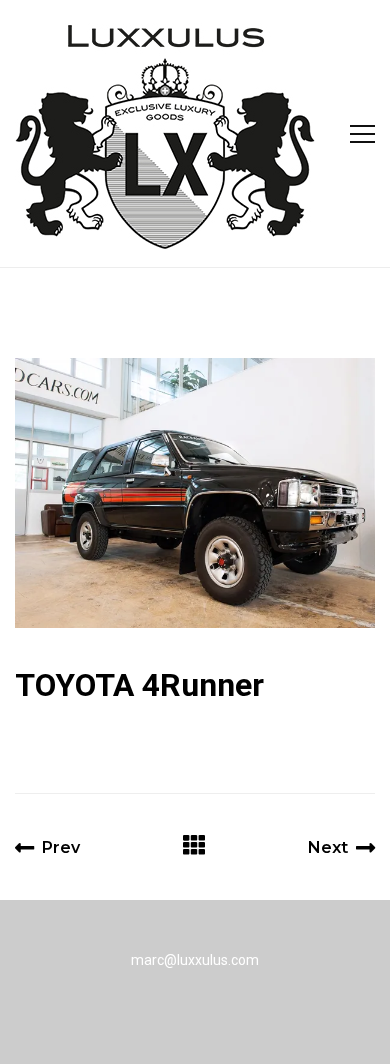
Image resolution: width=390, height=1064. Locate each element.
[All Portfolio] (194, 847)
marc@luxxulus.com (195, 960)
